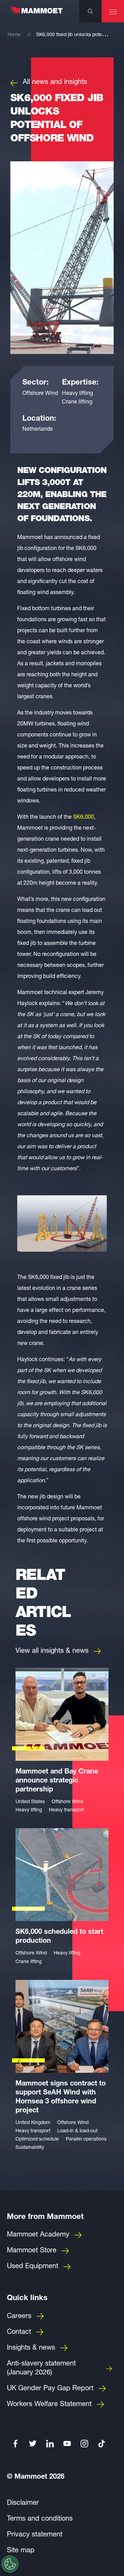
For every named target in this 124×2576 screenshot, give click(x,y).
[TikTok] (102, 2444)
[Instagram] (84, 2444)
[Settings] (10, 2564)
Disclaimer (23, 2503)
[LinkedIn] (50, 2444)
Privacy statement (35, 2535)
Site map (21, 2551)
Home (14, 35)
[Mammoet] (36, 13)
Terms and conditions (40, 2519)
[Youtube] (67, 2444)
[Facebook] (15, 2444)
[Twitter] (33, 2444)
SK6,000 (84, 818)
